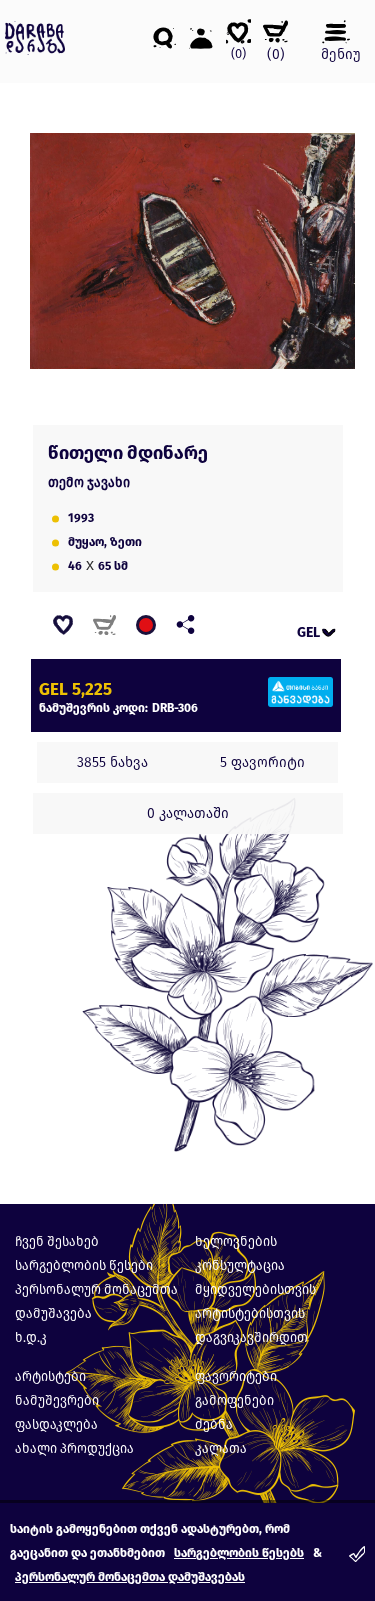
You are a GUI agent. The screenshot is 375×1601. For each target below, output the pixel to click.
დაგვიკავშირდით (251, 1337)
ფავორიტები (236, 1376)
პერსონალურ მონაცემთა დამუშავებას (130, 1577)
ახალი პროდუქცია (74, 1448)
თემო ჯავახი (89, 482)
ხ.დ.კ (31, 1337)
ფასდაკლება (56, 1424)
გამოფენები (234, 1400)
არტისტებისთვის (250, 1313)
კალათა (221, 1448)
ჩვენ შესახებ (57, 1241)
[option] (193, 251)
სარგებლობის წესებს (239, 1553)
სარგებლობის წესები (84, 1265)
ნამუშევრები (57, 1400)
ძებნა (214, 1424)
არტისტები (50, 1376)
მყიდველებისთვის (255, 1289)
